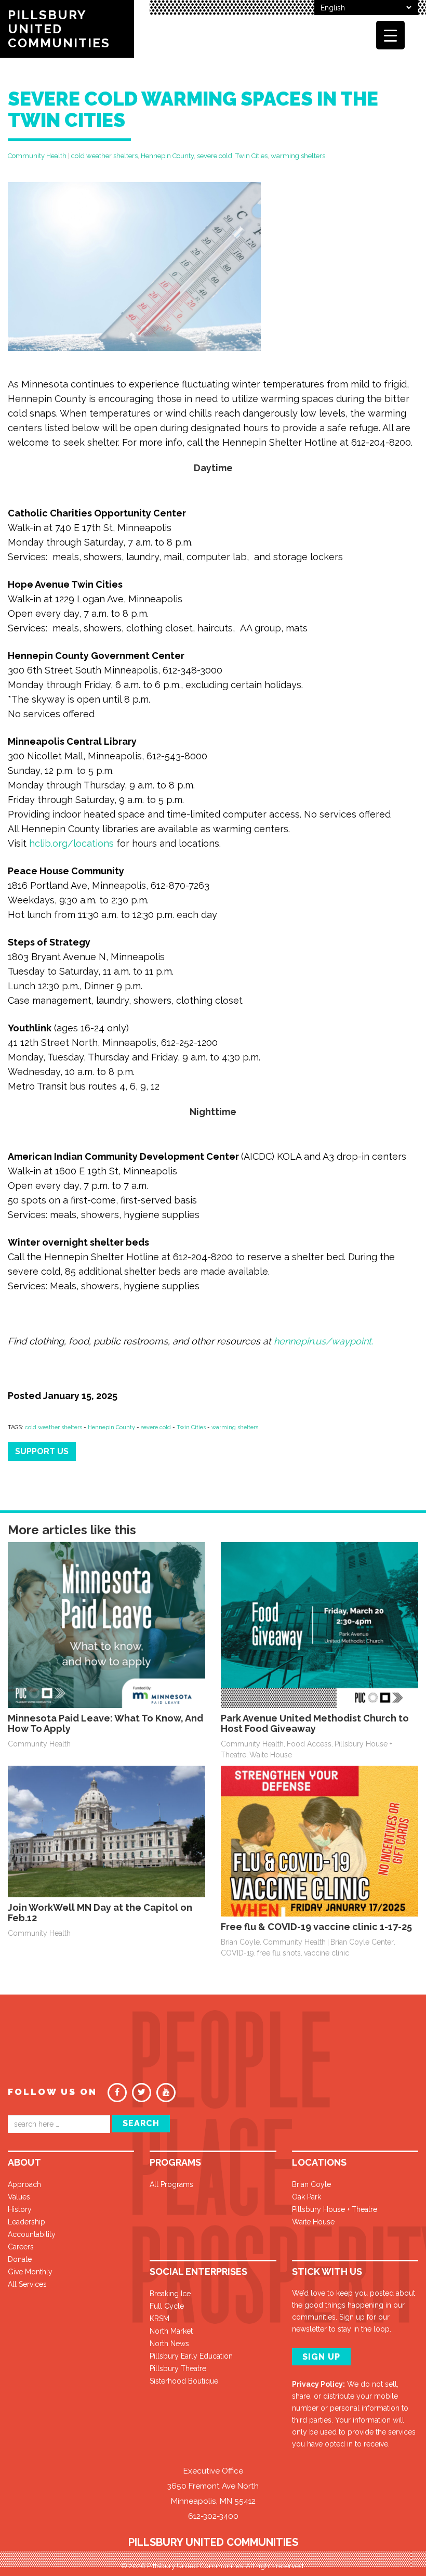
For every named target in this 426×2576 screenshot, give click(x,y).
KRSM (159, 2319)
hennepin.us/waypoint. (323, 1341)
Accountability (32, 2234)
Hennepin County (167, 156)
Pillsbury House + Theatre (335, 2209)
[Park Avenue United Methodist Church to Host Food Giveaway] (319, 1624)
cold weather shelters (104, 156)
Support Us (42, 1451)
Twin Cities (251, 156)
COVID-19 (237, 1953)
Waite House (271, 1755)
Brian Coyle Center (362, 1942)
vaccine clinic (327, 1953)
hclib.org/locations (71, 843)
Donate (20, 2259)
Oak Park (307, 2197)
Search (141, 2123)
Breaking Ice (170, 2294)
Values (19, 2197)
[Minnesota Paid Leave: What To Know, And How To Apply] (106, 1624)
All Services (27, 2284)
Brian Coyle (240, 1942)
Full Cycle (167, 2306)
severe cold (215, 156)
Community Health (37, 156)
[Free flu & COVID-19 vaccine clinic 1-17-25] (319, 1840)
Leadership (26, 2222)
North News (169, 2344)
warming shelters (298, 156)
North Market (171, 2331)
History (20, 2209)
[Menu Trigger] (390, 35)
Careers (21, 2247)
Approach (24, 2184)
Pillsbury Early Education (191, 2356)
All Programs (171, 2184)
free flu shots (279, 1953)
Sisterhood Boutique (184, 2381)
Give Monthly (30, 2272)
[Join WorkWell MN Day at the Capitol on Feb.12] (106, 1831)
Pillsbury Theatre (178, 2368)
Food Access (309, 1744)
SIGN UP (321, 2357)
